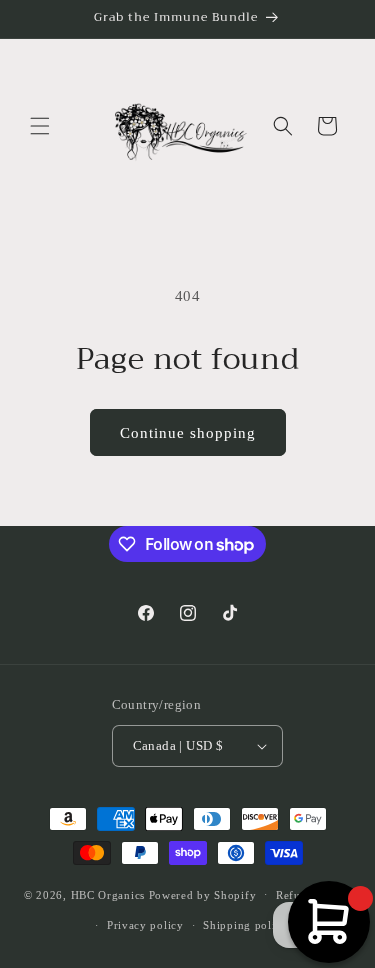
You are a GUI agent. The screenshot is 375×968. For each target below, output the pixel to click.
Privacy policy (145, 925)
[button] (40, 126)
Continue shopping (188, 433)
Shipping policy (245, 925)
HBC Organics (108, 894)
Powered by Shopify (203, 894)
